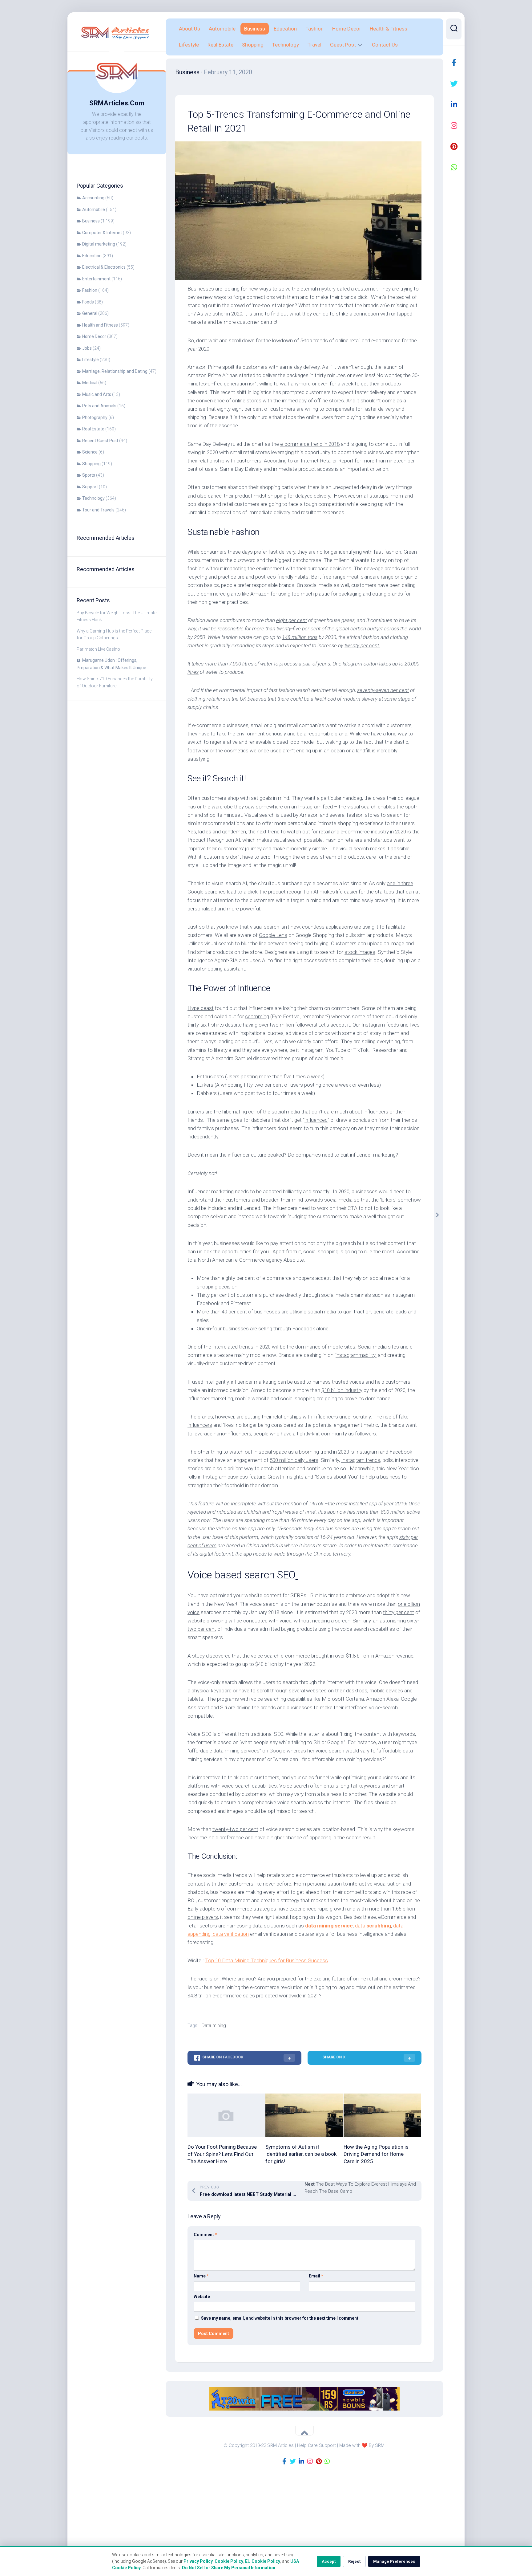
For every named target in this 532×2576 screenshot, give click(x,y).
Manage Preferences (394, 2561)
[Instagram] (454, 125)
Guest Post (343, 45)
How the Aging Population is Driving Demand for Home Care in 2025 (376, 2154)
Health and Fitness (100, 325)
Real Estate (93, 429)
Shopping (91, 464)
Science (90, 452)
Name (201, 2276)
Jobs (87, 348)
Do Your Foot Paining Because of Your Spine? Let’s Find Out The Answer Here (222, 2154)
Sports (89, 475)
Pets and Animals (99, 406)
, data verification (230, 1934)
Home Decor (94, 336)
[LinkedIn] (454, 104)
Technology (93, 498)
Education (92, 256)
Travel (314, 45)
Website (202, 2297)
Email (316, 2276)
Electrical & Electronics (104, 267)
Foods (88, 302)
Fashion (90, 290)
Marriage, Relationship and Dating (115, 371)
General (90, 313)
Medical (90, 383)
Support (90, 487)
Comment (205, 2235)
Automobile (94, 210)
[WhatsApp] (454, 167)
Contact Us (385, 45)
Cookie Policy (229, 2561)
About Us (189, 29)
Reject (354, 2561)
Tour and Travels (98, 510)
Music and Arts (97, 394)
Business (91, 221)
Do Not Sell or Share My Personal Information (229, 2568)
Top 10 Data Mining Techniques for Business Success (266, 1960)
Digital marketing (99, 244)
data (360, 1926)
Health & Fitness (389, 29)
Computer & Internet (102, 233)
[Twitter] (454, 83)
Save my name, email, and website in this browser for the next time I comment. (280, 2318)
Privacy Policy (198, 2561)
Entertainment (96, 279)
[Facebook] (454, 63)
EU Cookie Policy (263, 2561)
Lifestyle (91, 360)
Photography (95, 417)
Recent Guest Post (100, 441)
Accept (329, 2561)
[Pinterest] (454, 146)
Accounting (93, 198)
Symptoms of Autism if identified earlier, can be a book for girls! (301, 2154)
